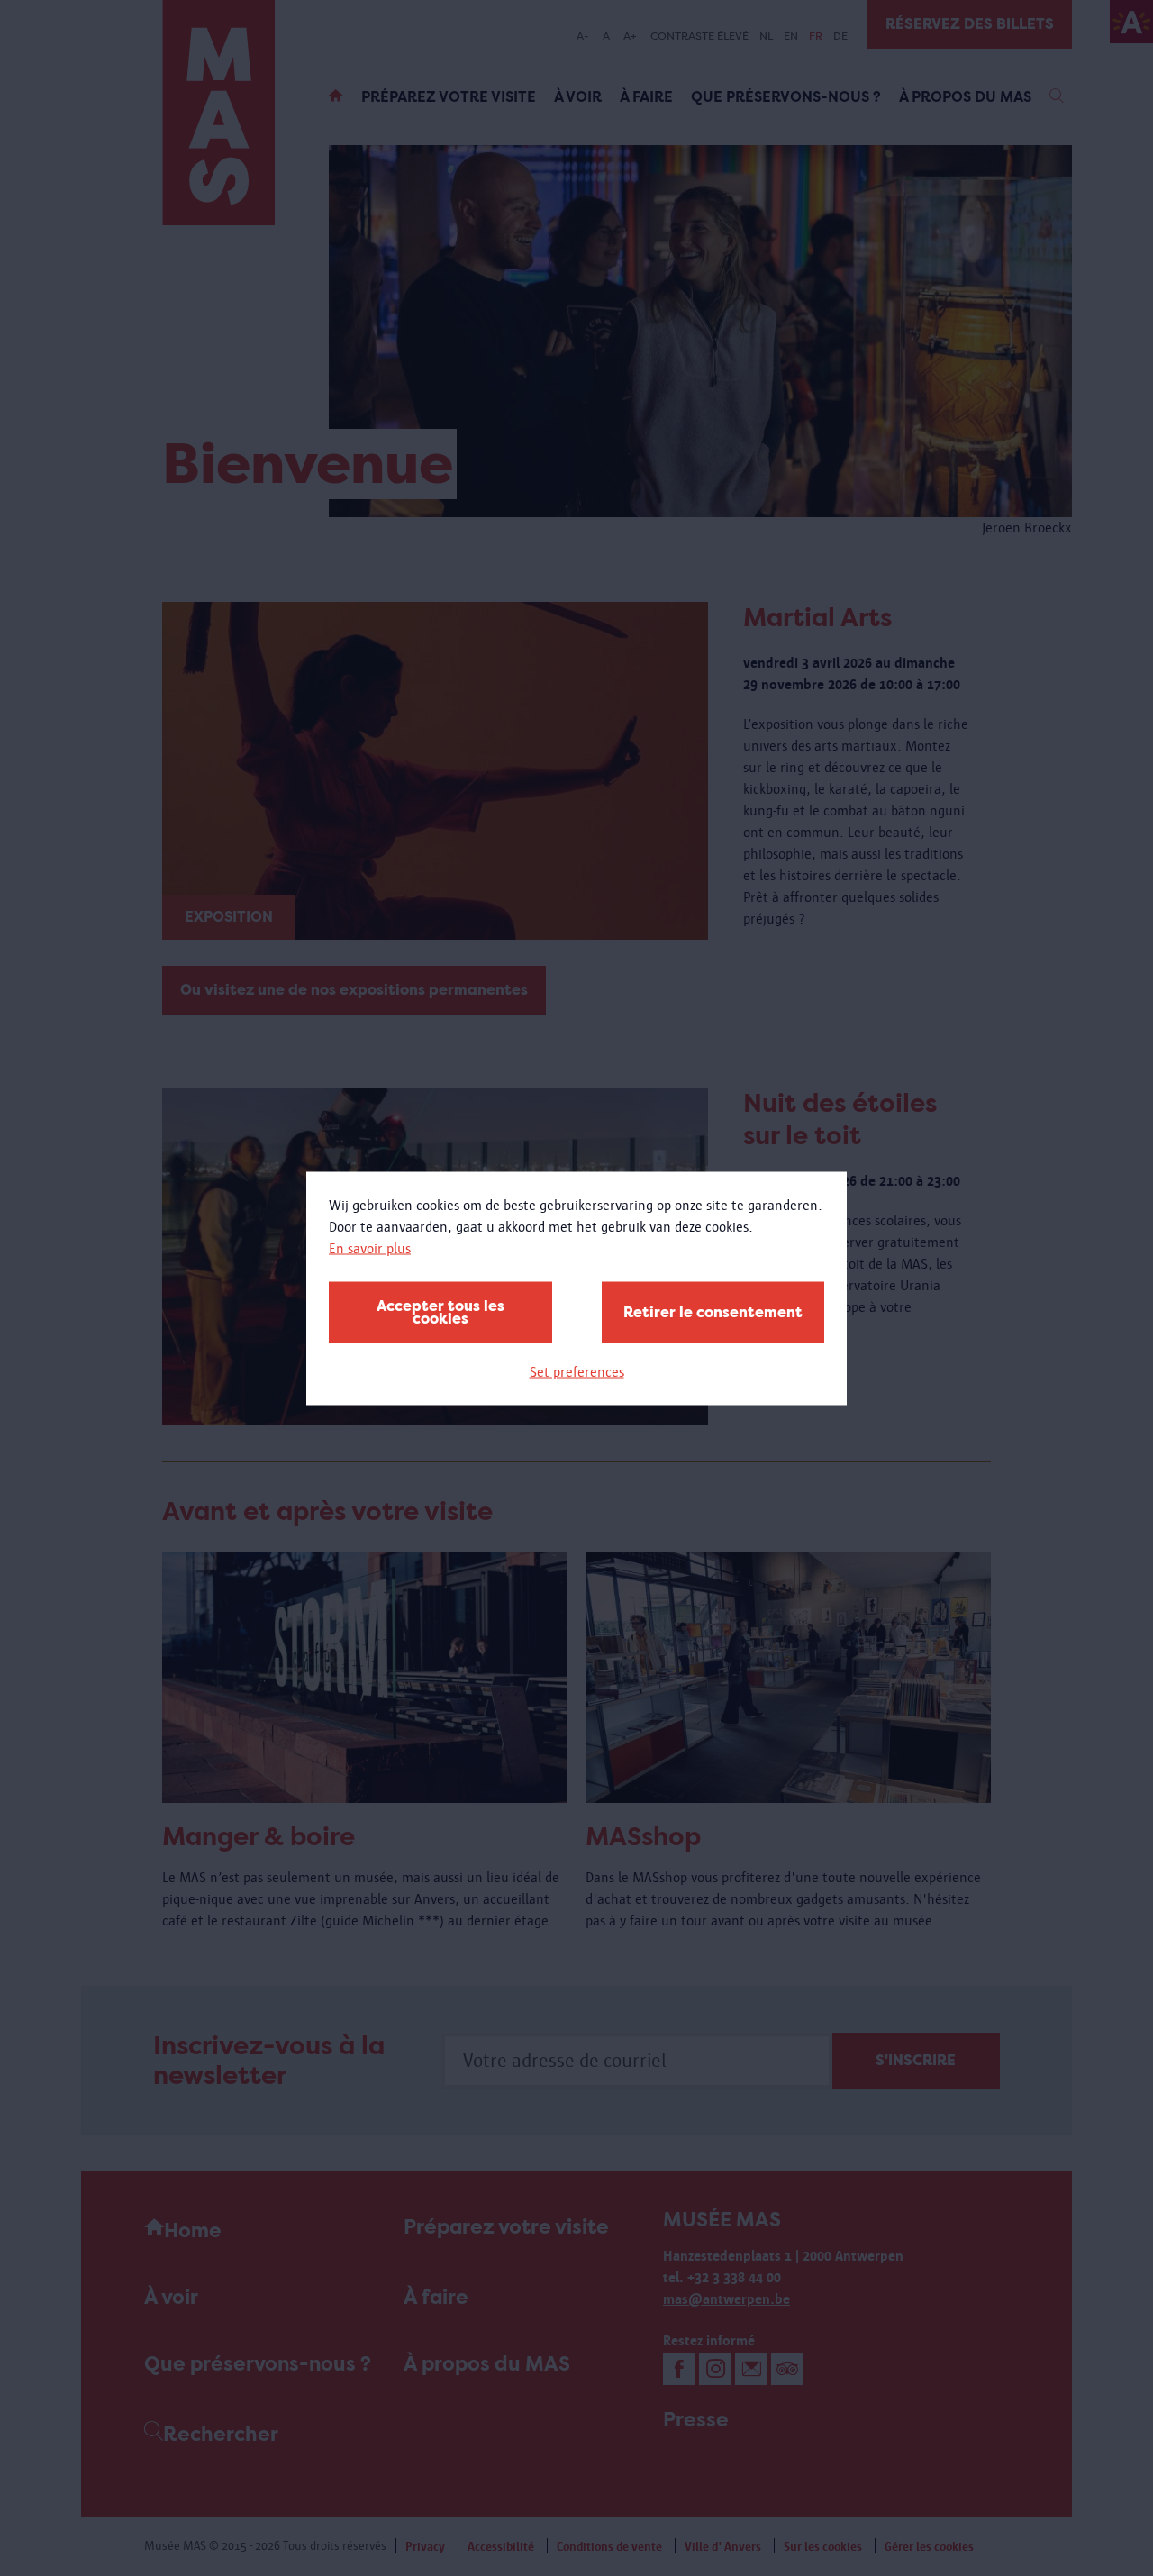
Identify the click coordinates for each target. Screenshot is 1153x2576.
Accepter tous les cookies (440, 1311)
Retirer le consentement (713, 1311)
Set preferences (577, 1371)
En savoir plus (370, 1247)
